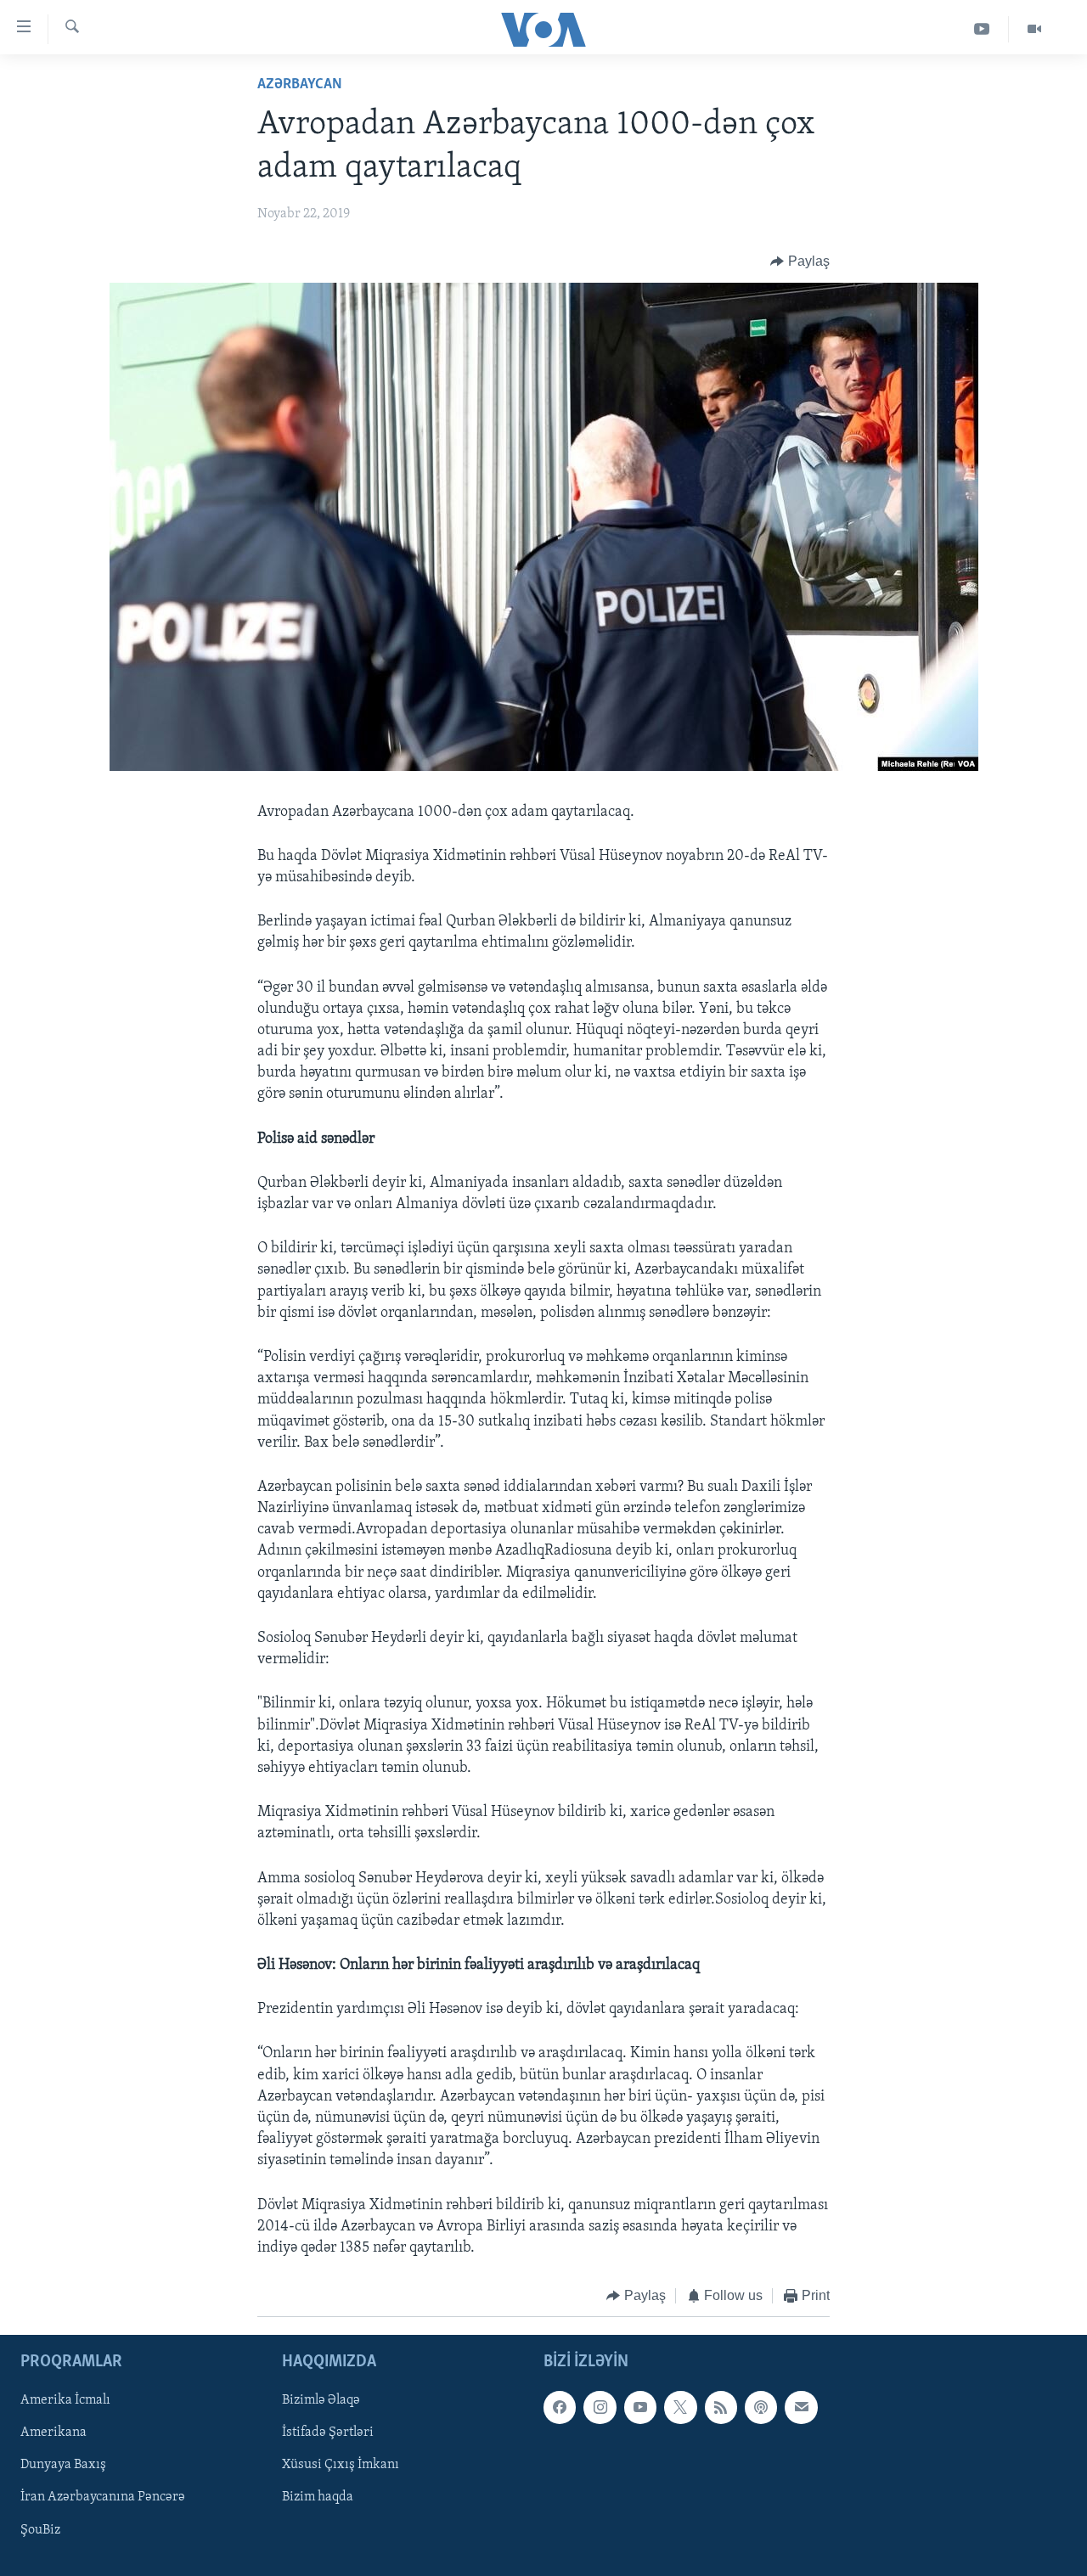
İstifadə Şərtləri (328, 2433)
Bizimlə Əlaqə (321, 2400)
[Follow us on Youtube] (640, 2407)
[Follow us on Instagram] (600, 2407)
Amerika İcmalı (65, 2400)
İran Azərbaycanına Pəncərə (103, 2497)
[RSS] (721, 2407)
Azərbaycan (300, 85)
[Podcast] (761, 2407)
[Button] (800, 262)
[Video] (1034, 29)
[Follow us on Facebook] (560, 2407)
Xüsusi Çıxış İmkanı (341, 2465)
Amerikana (54, 2433)
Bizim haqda (318, 2497)
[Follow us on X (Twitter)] (680, 2407)
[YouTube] (982, 29)
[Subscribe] (801, 2407)
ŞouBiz (40, 2529)
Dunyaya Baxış (63, 2465)
